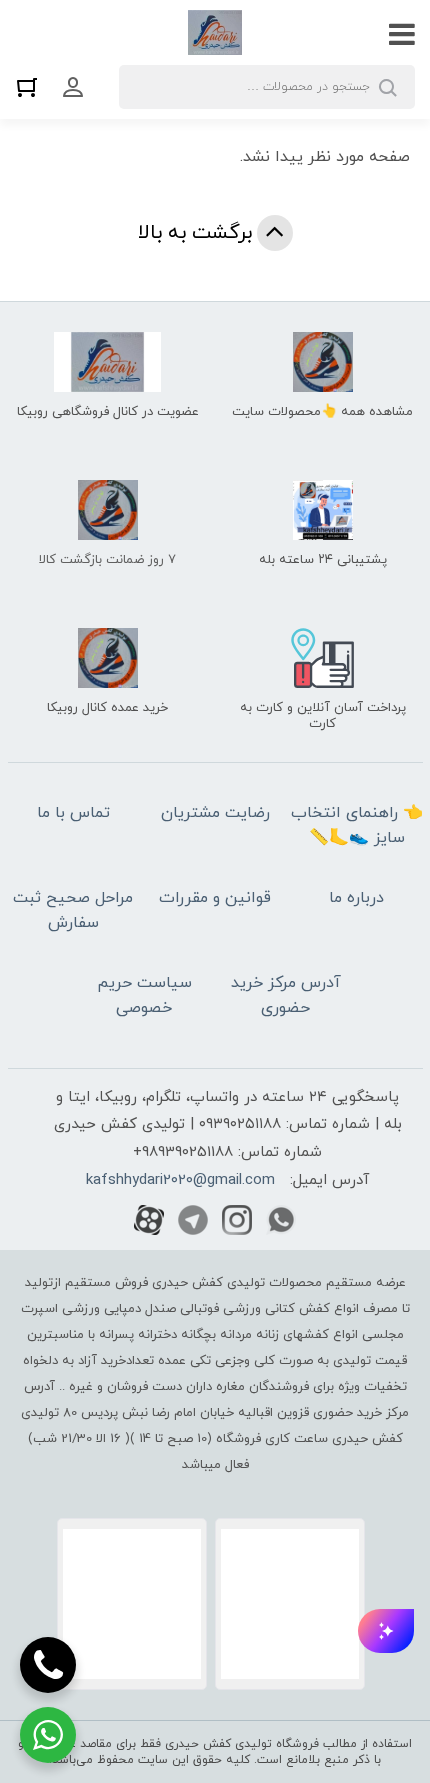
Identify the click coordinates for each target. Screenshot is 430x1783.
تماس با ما (73, 813)
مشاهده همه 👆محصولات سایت (322, 412)
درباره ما (356, 898)
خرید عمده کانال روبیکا (107, 708)
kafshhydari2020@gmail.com (180, 1180)
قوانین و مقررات (215, 898)
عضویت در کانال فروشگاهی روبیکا (108, 412)
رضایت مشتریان (215, 813)
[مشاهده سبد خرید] (32, 86)
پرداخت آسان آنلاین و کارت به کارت (323, 716)
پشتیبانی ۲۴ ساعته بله (323, 560)
